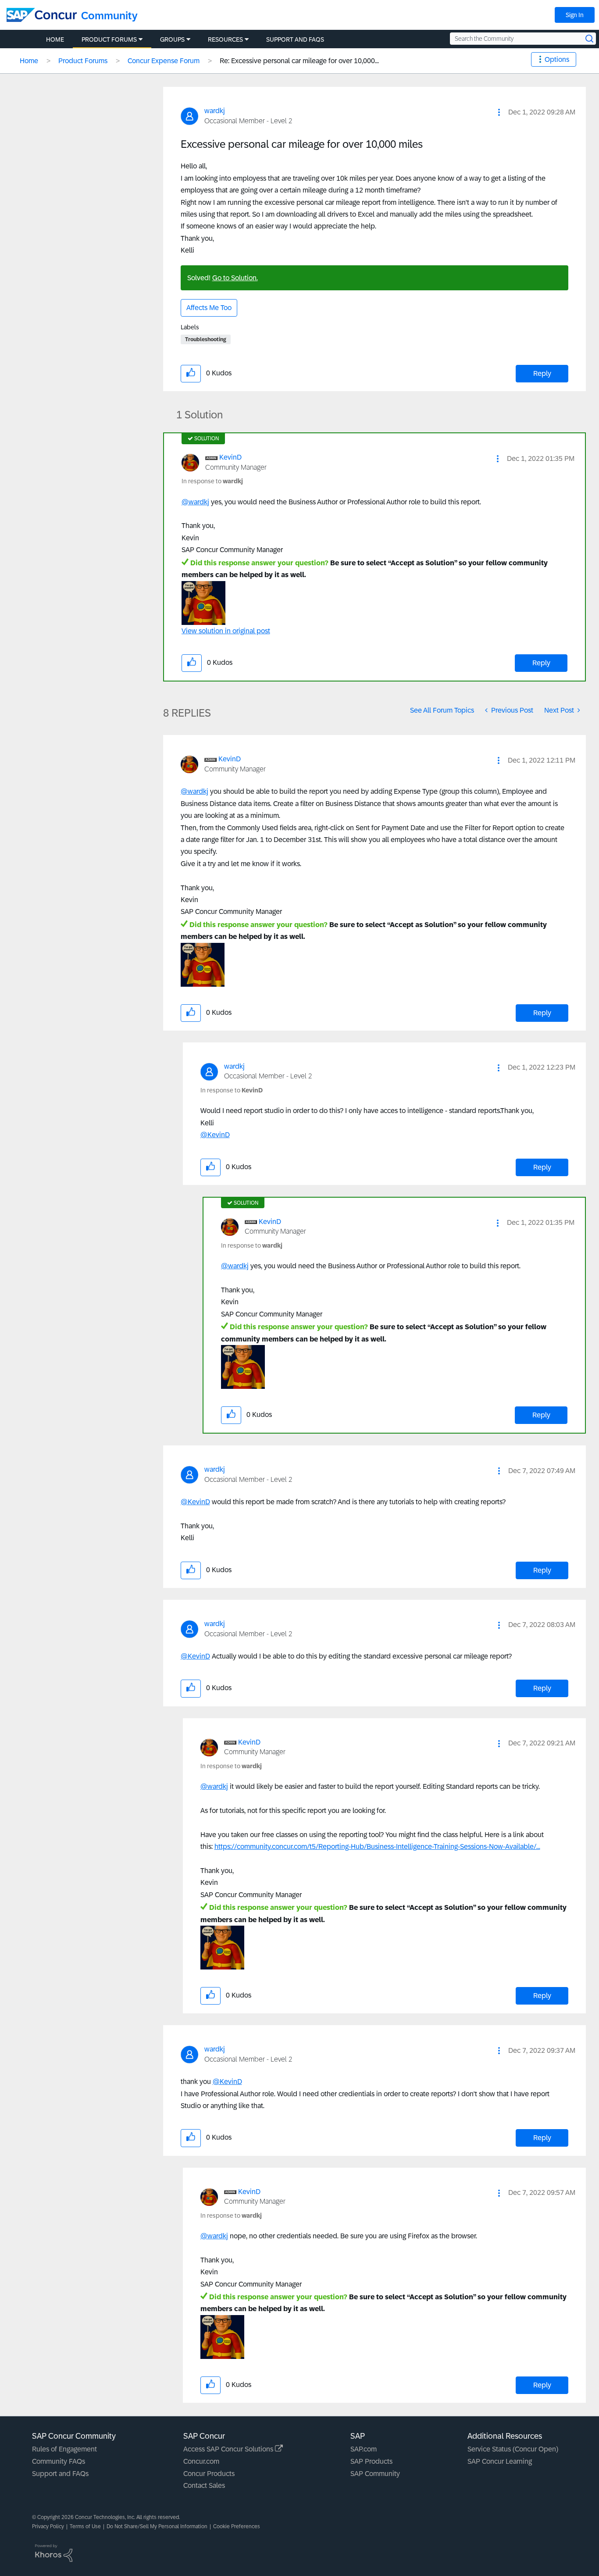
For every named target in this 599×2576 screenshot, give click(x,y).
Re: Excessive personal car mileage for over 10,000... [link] (299, 61)
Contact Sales (204, 2485)
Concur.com (201, 2461)
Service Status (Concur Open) (513, 2449)
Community (109, 16)
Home (29, 61)
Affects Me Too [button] (209, 308)
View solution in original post (226, 631)
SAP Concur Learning (500, 2461)
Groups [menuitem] (172, 39)
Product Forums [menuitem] (109, 39)
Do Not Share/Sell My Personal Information (157, 2526)
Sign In (575, 15)
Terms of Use (85, 2526)
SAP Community (375, 2474)
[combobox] (523, 39)
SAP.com (364, 2449)
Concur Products (209, 2474)
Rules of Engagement (64, 2449)
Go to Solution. (235, 278)
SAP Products (371, 2461)
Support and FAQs (60, 2474)
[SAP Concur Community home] (42, 15)
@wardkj (195, 502)
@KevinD (215, 1135)
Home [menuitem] (55, 39)
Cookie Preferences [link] (237, 2526)
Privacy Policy (48, 2526)
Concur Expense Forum (164, 61)
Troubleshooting (206, 339)
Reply (542, 373)
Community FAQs (59, 2461)
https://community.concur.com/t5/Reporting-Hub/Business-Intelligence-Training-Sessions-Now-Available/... (377, 1846)
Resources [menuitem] (225, 39)
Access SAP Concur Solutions (229, 2449)
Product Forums (83, 61)
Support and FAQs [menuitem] (295, 39)
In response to (212, 481)
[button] (499, 112)
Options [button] (557, 59)
